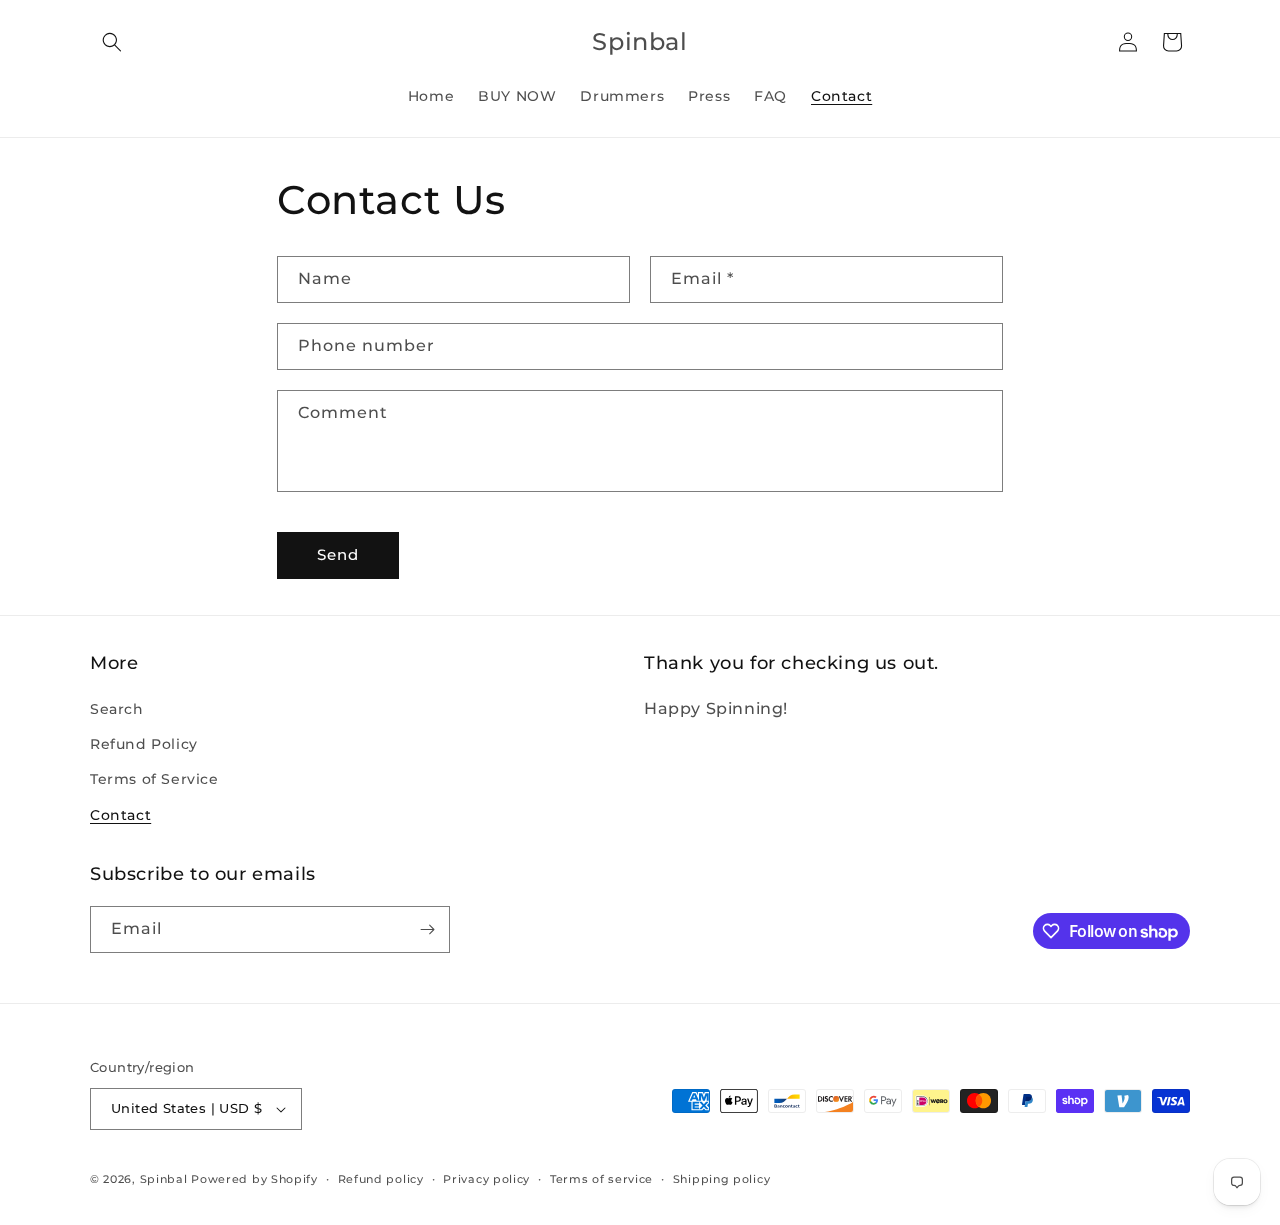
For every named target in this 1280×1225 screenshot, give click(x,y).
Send (338, 554)
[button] (112, 42)
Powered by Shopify (254, 1179)
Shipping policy (722, 1179)
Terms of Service (154, 779)
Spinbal (164, 1179)
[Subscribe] (427, 929)
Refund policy (381, 1179)
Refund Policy (144, 744)
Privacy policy (486, 1179)
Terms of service (601, 1179)
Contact (120, 815)
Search (117, 709)
